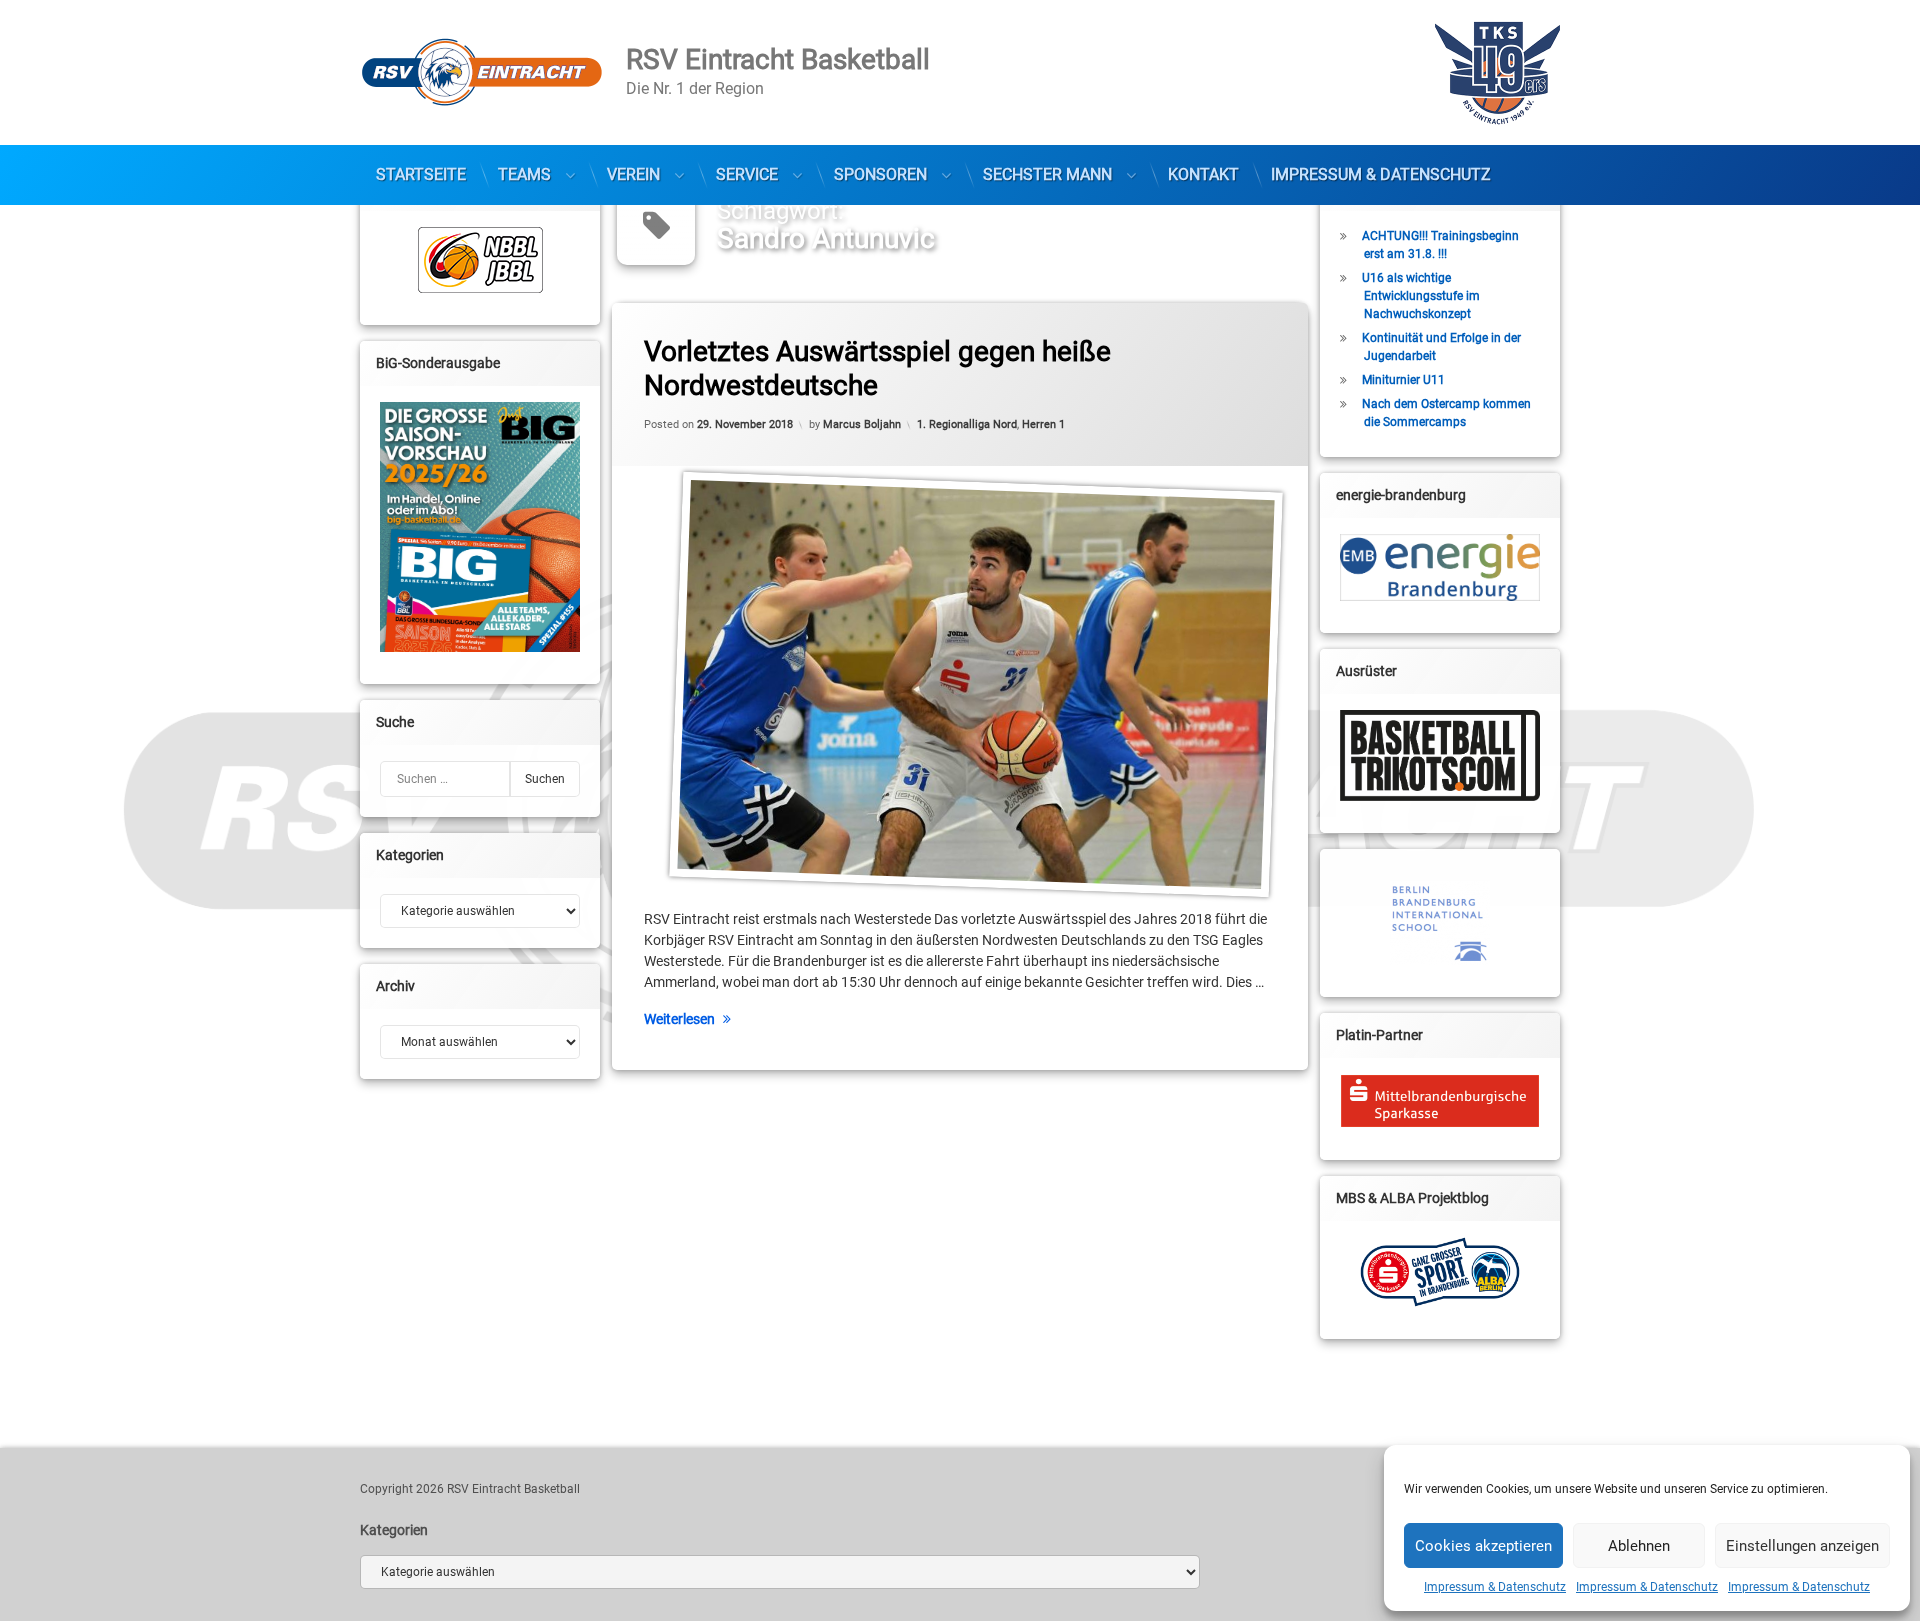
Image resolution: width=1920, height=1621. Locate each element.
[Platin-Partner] (1440, 1101)
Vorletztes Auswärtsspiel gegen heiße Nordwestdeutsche (877, 368)
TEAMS (524, 174)
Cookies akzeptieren (1483, 1546)
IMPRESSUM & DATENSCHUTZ (1381, 174)
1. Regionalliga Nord (967, 424)
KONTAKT (1203, 174)
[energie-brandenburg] (1440, 567)
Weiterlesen (679, 1019)
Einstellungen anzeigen (1802, 1546)
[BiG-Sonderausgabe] (480, 527)
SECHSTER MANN (1047, 174)
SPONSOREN (880, 174)
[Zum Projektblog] (1440, 1272)
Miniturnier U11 (1403, 380)
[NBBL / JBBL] (480, 260)
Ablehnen (1639, 1546)
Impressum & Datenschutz (1495, 1587)
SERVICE (747, 174)
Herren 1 (1043, 424)
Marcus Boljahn (862, 424)
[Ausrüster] (1440, 755)
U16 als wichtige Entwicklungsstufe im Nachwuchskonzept (1421, 296)
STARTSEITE (421, 174)
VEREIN (633, 174)
